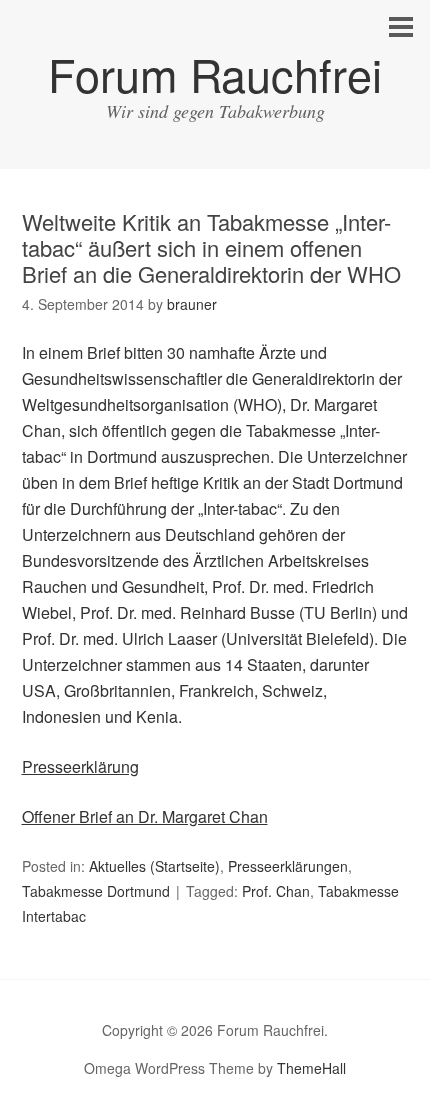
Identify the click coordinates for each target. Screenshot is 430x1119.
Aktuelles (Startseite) (154, 866)
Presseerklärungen (288, 866)
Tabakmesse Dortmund (96, 891)
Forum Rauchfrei (215, 73)
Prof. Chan (276, 891)
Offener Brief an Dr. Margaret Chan (145, 816)
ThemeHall (311, 1068)
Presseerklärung (80, 766)
